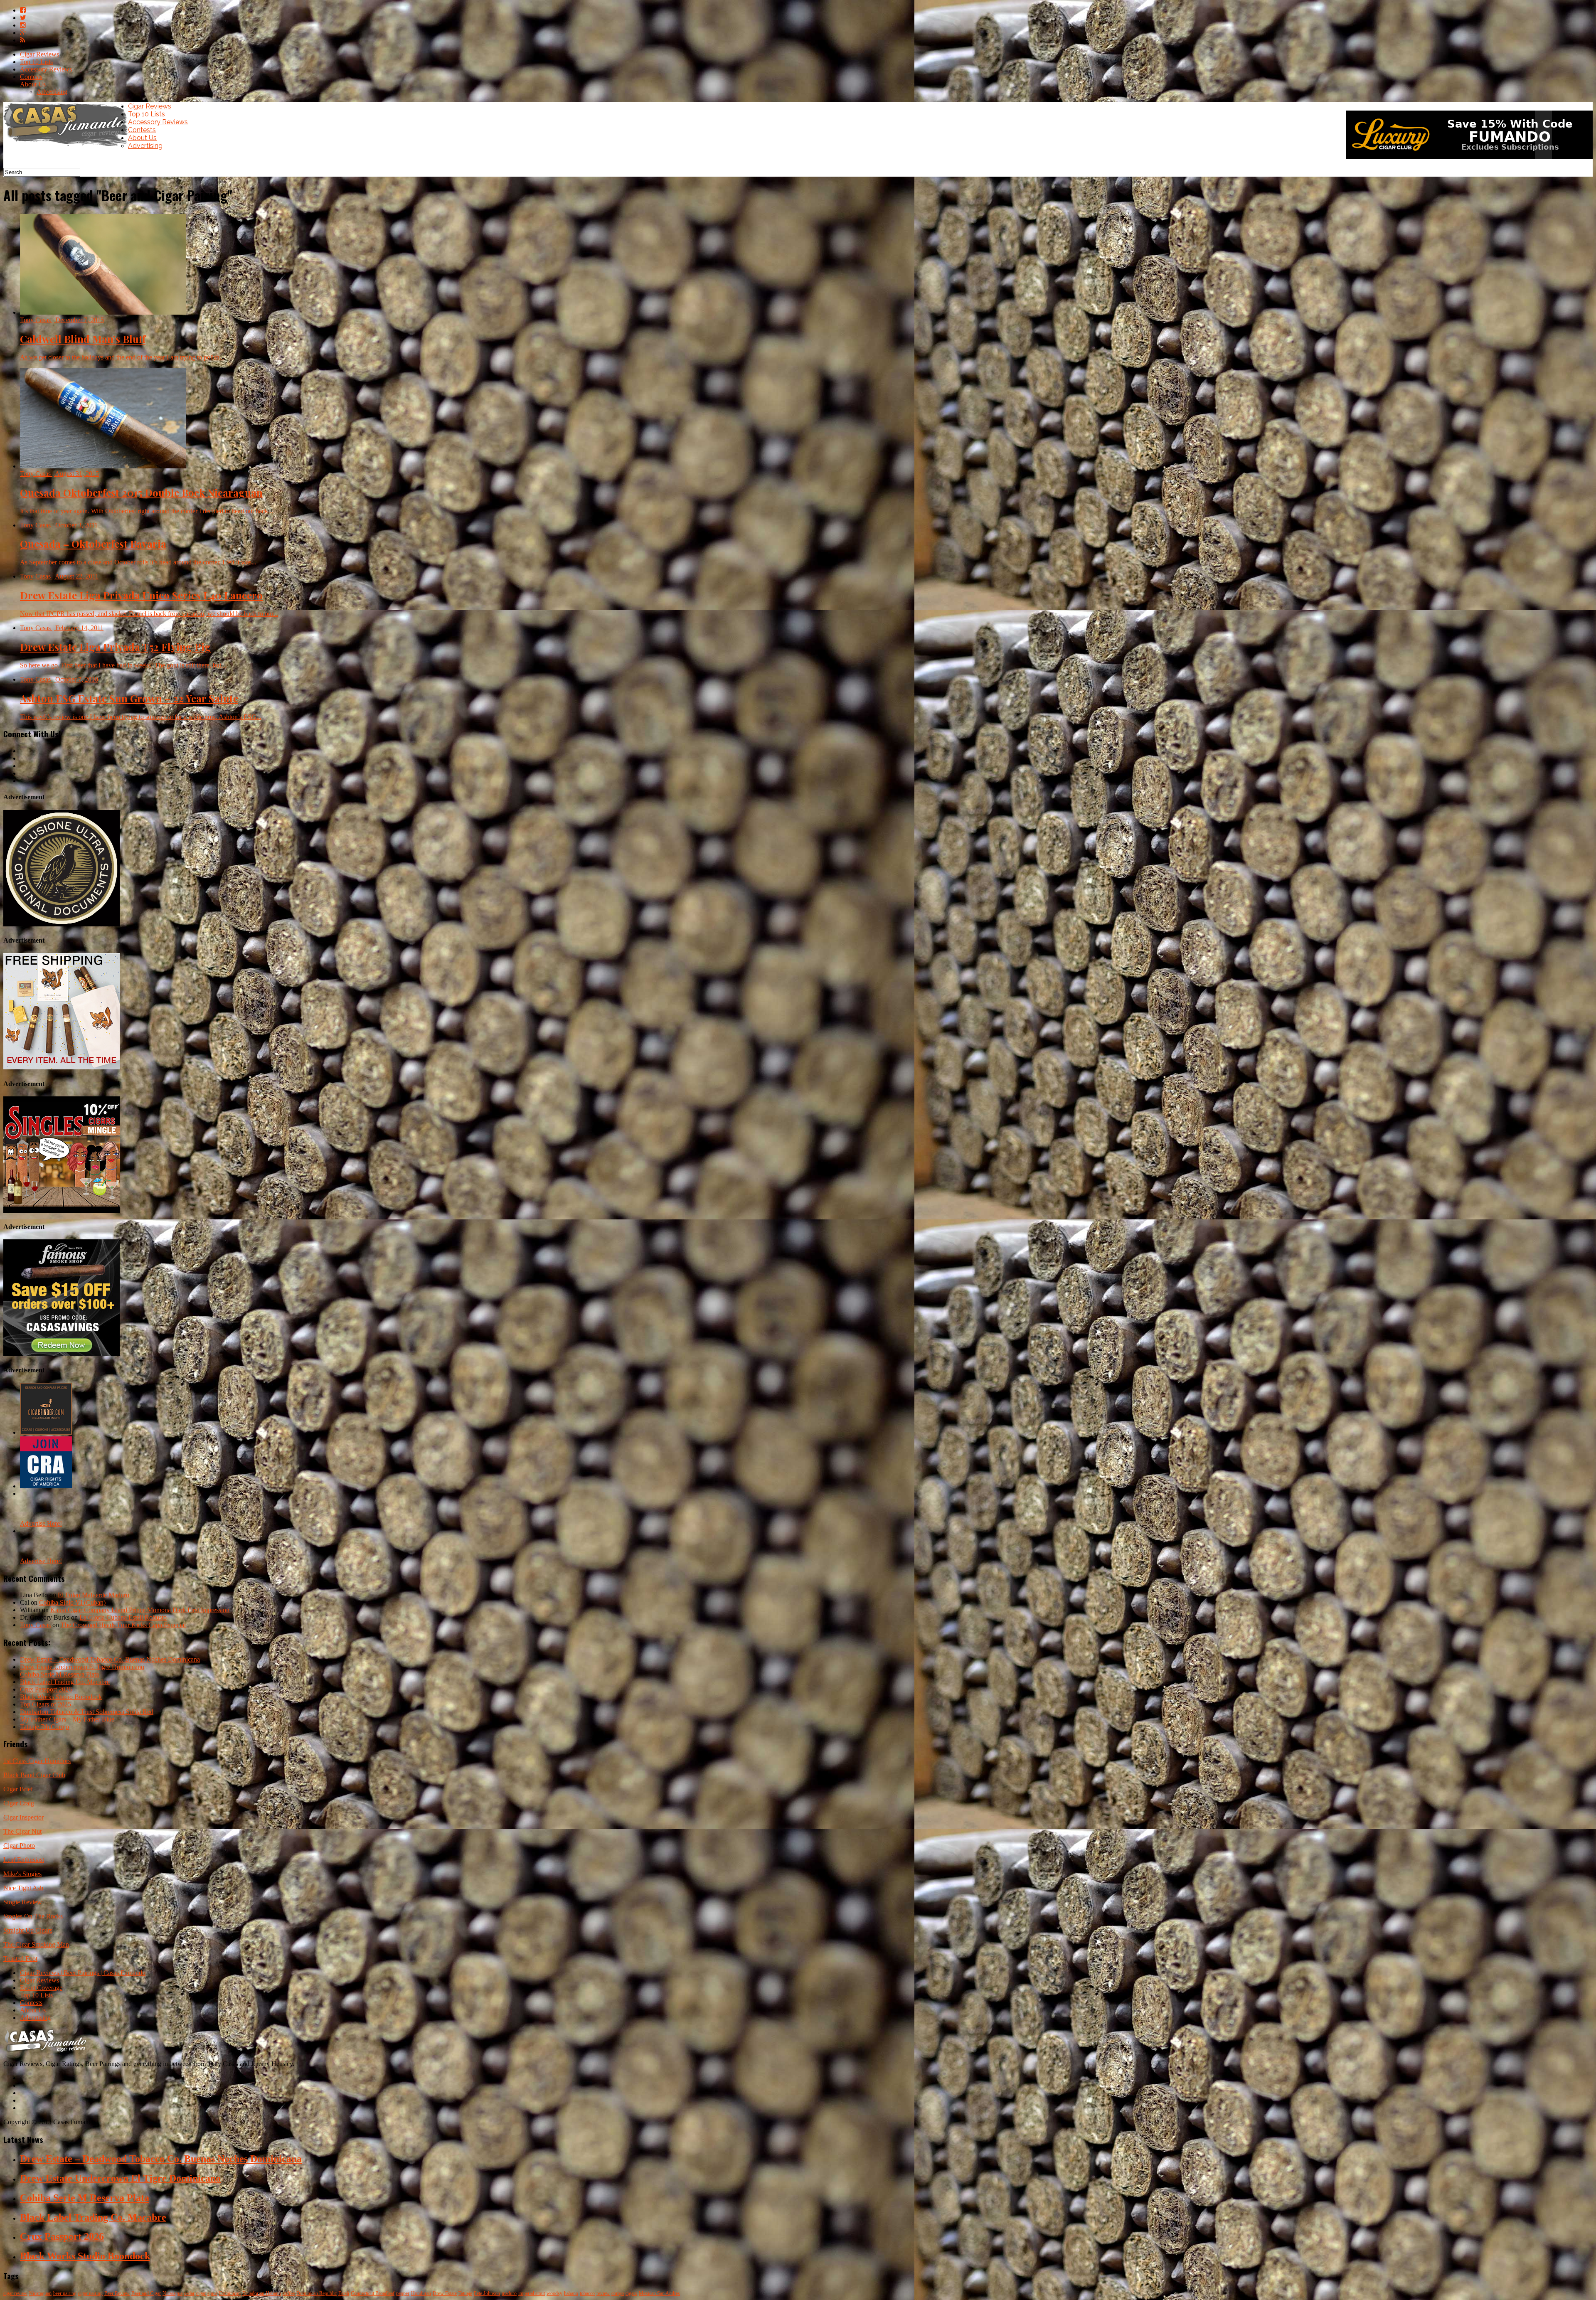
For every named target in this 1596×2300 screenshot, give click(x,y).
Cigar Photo (19, 1846)
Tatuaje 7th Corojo (44, 1727)
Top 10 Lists (36, 62)
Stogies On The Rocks (33, 1916)
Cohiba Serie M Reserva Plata (59, 1674)
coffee (289, 2293)
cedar (189, 2293)
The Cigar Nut (22, 1831)
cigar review (15, 2293)
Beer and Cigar (146, 2293)
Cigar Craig (19, 1803)
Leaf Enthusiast (24, 1860)
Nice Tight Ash (23, 1888)
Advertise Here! (41, 1523)
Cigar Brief (18, 1789)
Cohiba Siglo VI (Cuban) (72, 1602)
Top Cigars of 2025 (46, 1704)
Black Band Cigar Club (34, 1775)
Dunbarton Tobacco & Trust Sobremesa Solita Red (87, 1712)
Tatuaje (465, 2293)
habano (571, 2293)
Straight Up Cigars (28, 1930)
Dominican (230, 2293)
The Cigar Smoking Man (36, 1944)
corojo (618, 2293)
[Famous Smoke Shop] (62, 1353)
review (603, 2293)
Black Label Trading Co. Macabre (65, 1682)
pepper (403, 2293)
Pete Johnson (487, 2293)
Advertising (52, 92)
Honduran (421, 2293)
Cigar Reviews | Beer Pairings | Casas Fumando (83, 1973)
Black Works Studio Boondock (61, 1697)
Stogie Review (23, 1902)
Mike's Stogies (22, 1874)
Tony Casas (35, 1625)
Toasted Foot (20, 1959)
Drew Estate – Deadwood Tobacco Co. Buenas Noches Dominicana (110, 1659)
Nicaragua (172, 2293)
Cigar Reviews (39, 54)
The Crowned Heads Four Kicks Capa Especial (123, 1625)
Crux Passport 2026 (46, 1689)
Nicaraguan (40, 2293)
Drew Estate (445, 2293)
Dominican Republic (316, 2293)
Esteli (344, 2293)
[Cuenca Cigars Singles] (62, 1210)
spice (212, 2293)
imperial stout (532, 2293)
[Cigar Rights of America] (46, 1486)
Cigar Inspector (23, 1817)
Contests (31, 77)
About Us (33, 84)
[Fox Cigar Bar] (62, 1067)
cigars (631, 2293)
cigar (201, 2293)
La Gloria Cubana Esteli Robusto (123, 1617)
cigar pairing (90, 2293)
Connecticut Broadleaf (373, 2293)
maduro (509, 2293)
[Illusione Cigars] (62, 924)
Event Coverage (41, 1988)
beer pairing (65, 2293)
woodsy (554, 2293)
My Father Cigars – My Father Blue (67, 1719)
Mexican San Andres (659, 2293)
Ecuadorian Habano (262, 2293)
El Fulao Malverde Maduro (94, 1595)
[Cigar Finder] (46, 1432)
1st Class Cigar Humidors (37, 1761)
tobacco (587, 2293)
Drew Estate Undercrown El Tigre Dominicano (82, 1667)
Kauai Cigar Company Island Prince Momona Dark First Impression (140, 1610)
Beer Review (117, 2293)
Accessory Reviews (46, 69)
